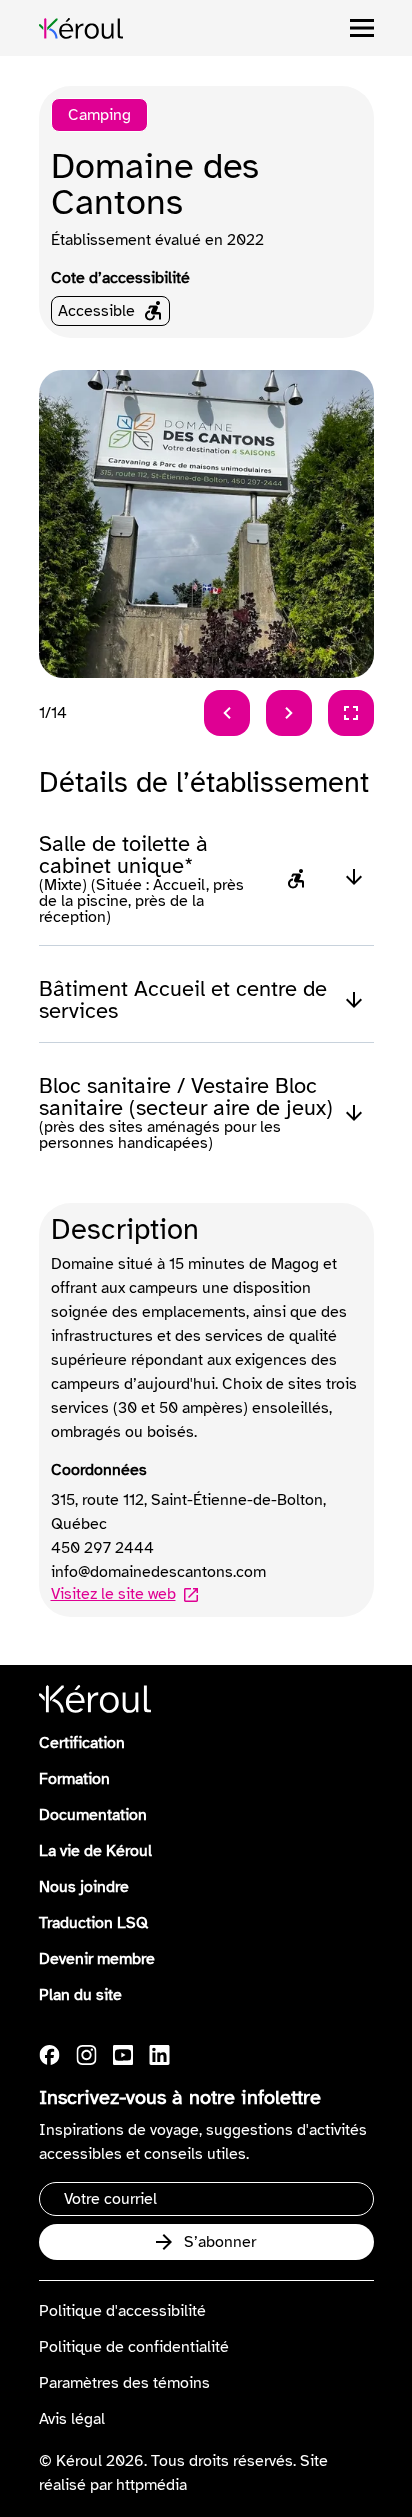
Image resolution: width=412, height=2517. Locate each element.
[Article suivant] (289, 713)
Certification (82, 1743)
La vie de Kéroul (95, 1851)
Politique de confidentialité (134, 2347)
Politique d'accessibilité (122, 2311)
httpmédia (151, 2485)
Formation (74, 1779)
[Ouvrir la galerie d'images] (351, 713)
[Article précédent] (227, 713)
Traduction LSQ (93, 1923)
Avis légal (72, 2419)
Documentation (93, 1815)
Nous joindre (84, 1887)
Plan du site (80, 1995)
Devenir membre (97, 1959)
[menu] (362, 28)
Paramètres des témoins (124, 2383)
